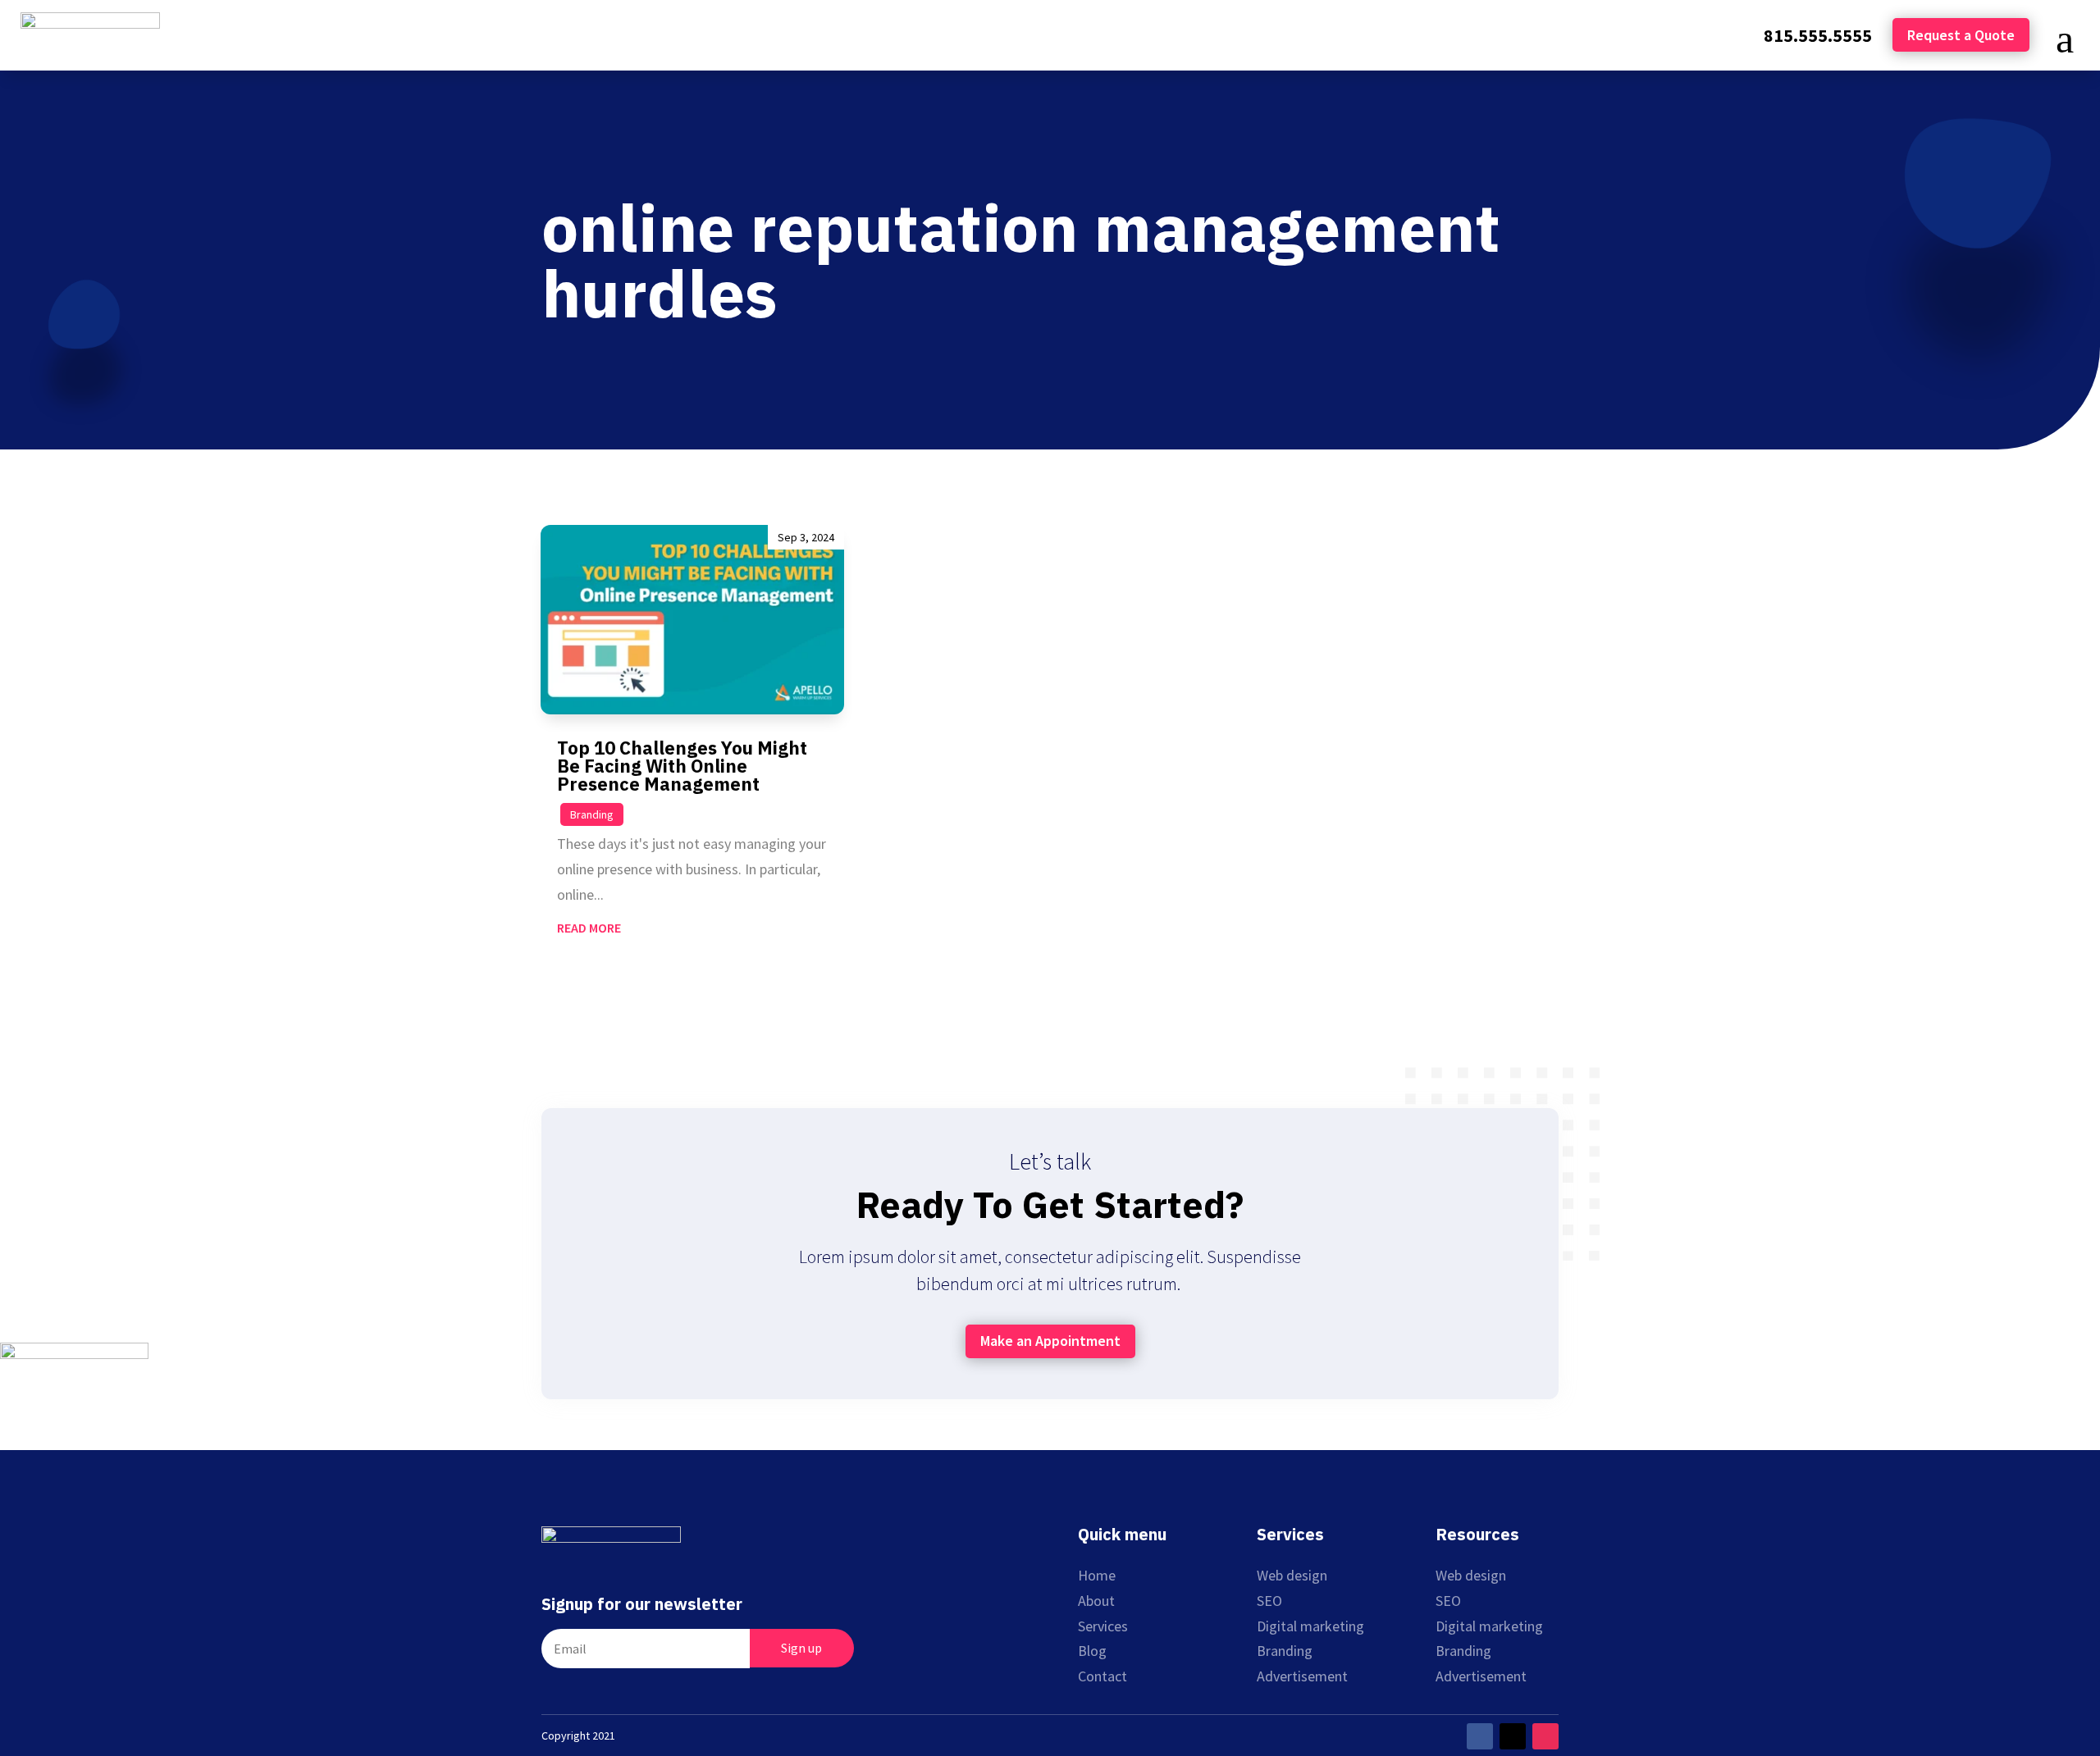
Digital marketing (1310, 1626)
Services (1103, 1626)
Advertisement (1302, 1676)
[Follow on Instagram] (1545, 1736)
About (1096, 1601)
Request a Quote (1961, 35)
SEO (1269, 1601)
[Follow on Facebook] (1480, 1736)
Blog (1092, 1651)
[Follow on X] (1513, 1736)
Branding (592, 814)
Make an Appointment (1050, 1341)
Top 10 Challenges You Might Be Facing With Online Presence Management (682, 766)
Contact (1102, 1676)
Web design (1292, 1575)
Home (1097, 1575)
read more (589, 928)
